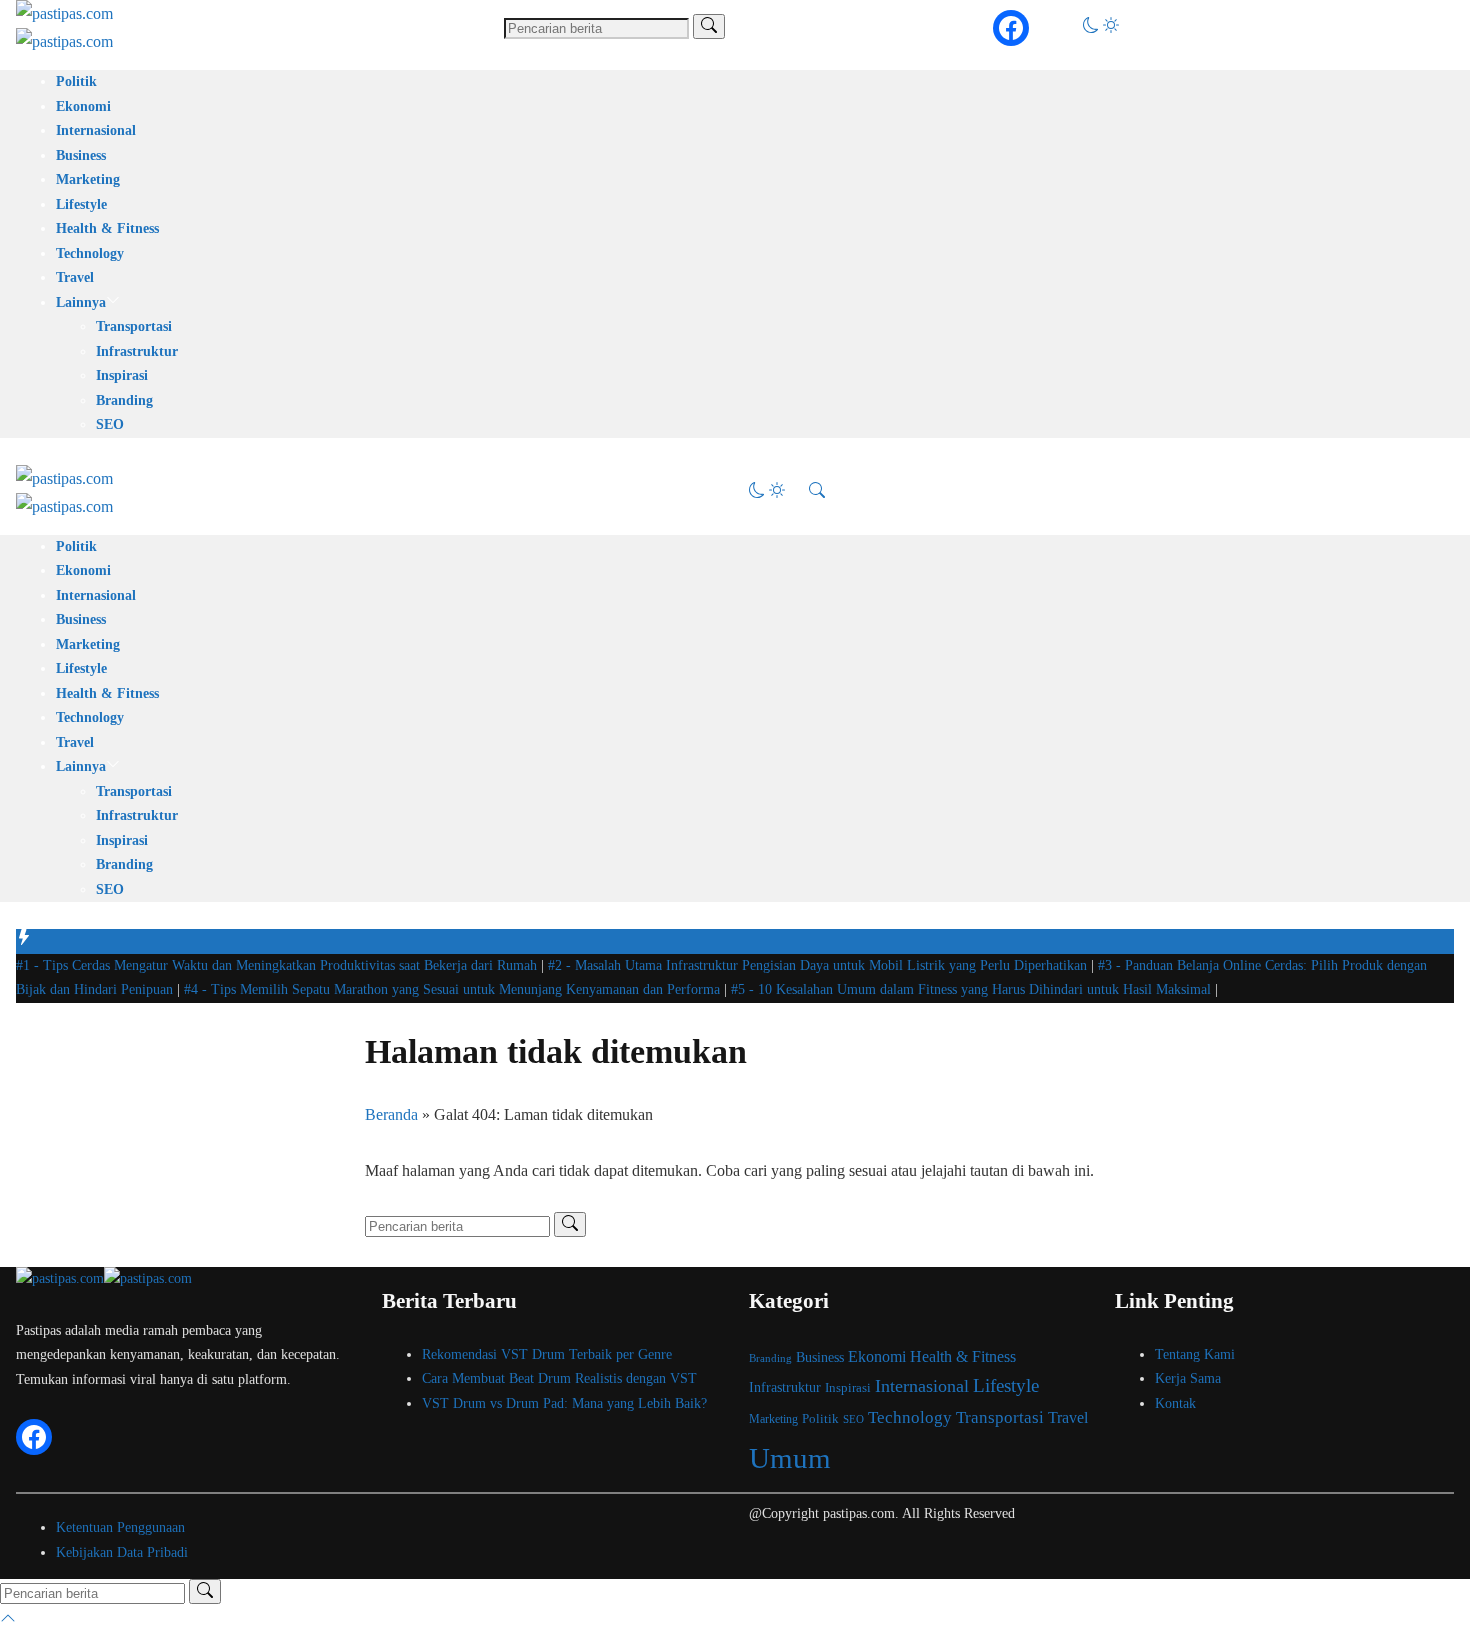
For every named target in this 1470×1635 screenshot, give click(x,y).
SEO (110, 424)
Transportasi (134, 326)
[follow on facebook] (1011, 28)
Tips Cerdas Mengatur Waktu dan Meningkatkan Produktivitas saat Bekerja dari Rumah (278, 965)
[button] (1101, 27)
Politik (76, 81)
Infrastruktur (137, 351)
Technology (90, 253)
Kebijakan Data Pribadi (122, 1552)
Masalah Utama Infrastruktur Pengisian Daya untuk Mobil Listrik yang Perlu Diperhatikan (819, 965)
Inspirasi (122, 375)
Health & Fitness (107, 228)
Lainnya (81, 302)
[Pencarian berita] (709, 26)
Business (81, 155)
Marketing (88, 179)
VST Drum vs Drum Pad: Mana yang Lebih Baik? (564, 1403)
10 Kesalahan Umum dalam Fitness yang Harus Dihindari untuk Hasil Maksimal (973, 989)
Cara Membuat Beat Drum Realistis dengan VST (559, 1378)
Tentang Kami (1195, 1354)
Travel (75, 277)
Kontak (1175, 1403)
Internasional (96, 130)
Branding (124, 400)
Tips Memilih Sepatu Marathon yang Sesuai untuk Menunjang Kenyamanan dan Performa (454, 989)
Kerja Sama (1188, 1378)
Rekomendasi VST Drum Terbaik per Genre (547, 1354)
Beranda (391, 1114)
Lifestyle (81, 204)
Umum (790, 1458)
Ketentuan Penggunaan (120, 1527)
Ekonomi (83, 106)
